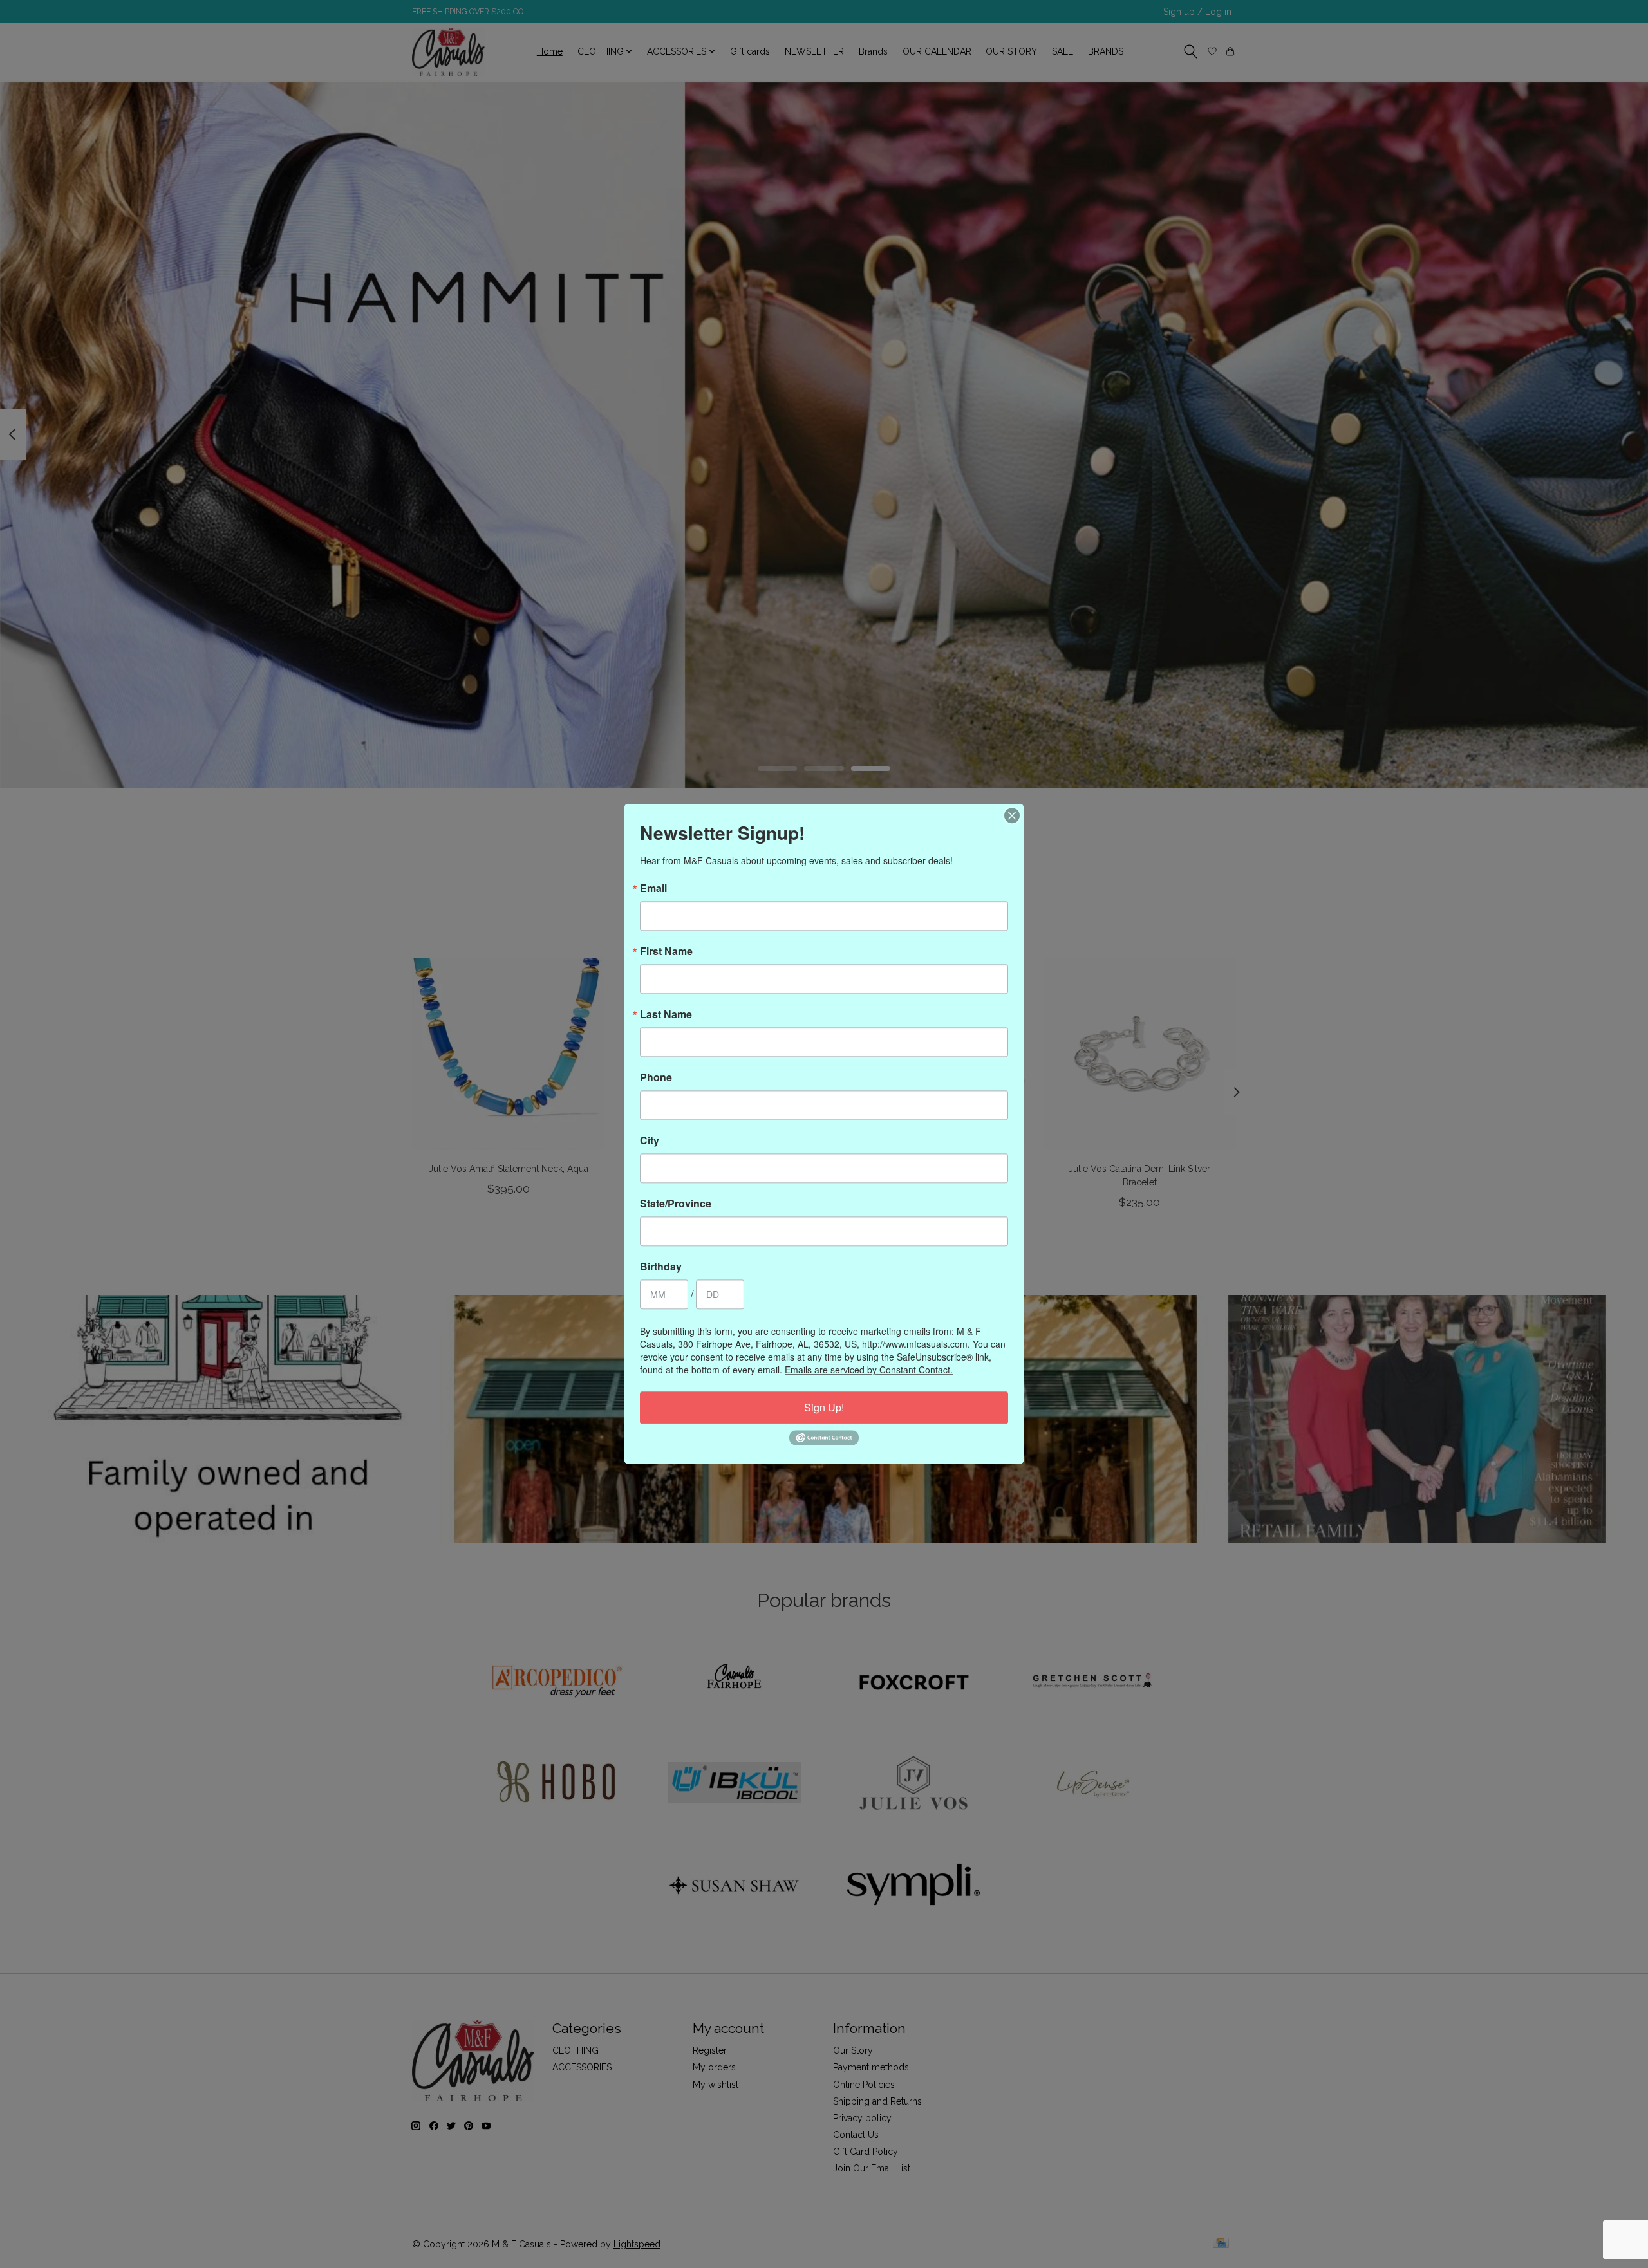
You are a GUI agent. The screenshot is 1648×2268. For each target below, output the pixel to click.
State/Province (676, 1204)
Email (653, 888)
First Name (666, 951)
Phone (656, 1077)
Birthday (661, 1267)
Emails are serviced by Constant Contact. (869, 1370)
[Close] (1012, 815)
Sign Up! (824, 1407)
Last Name (666, 1014)
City (650, 1140)
